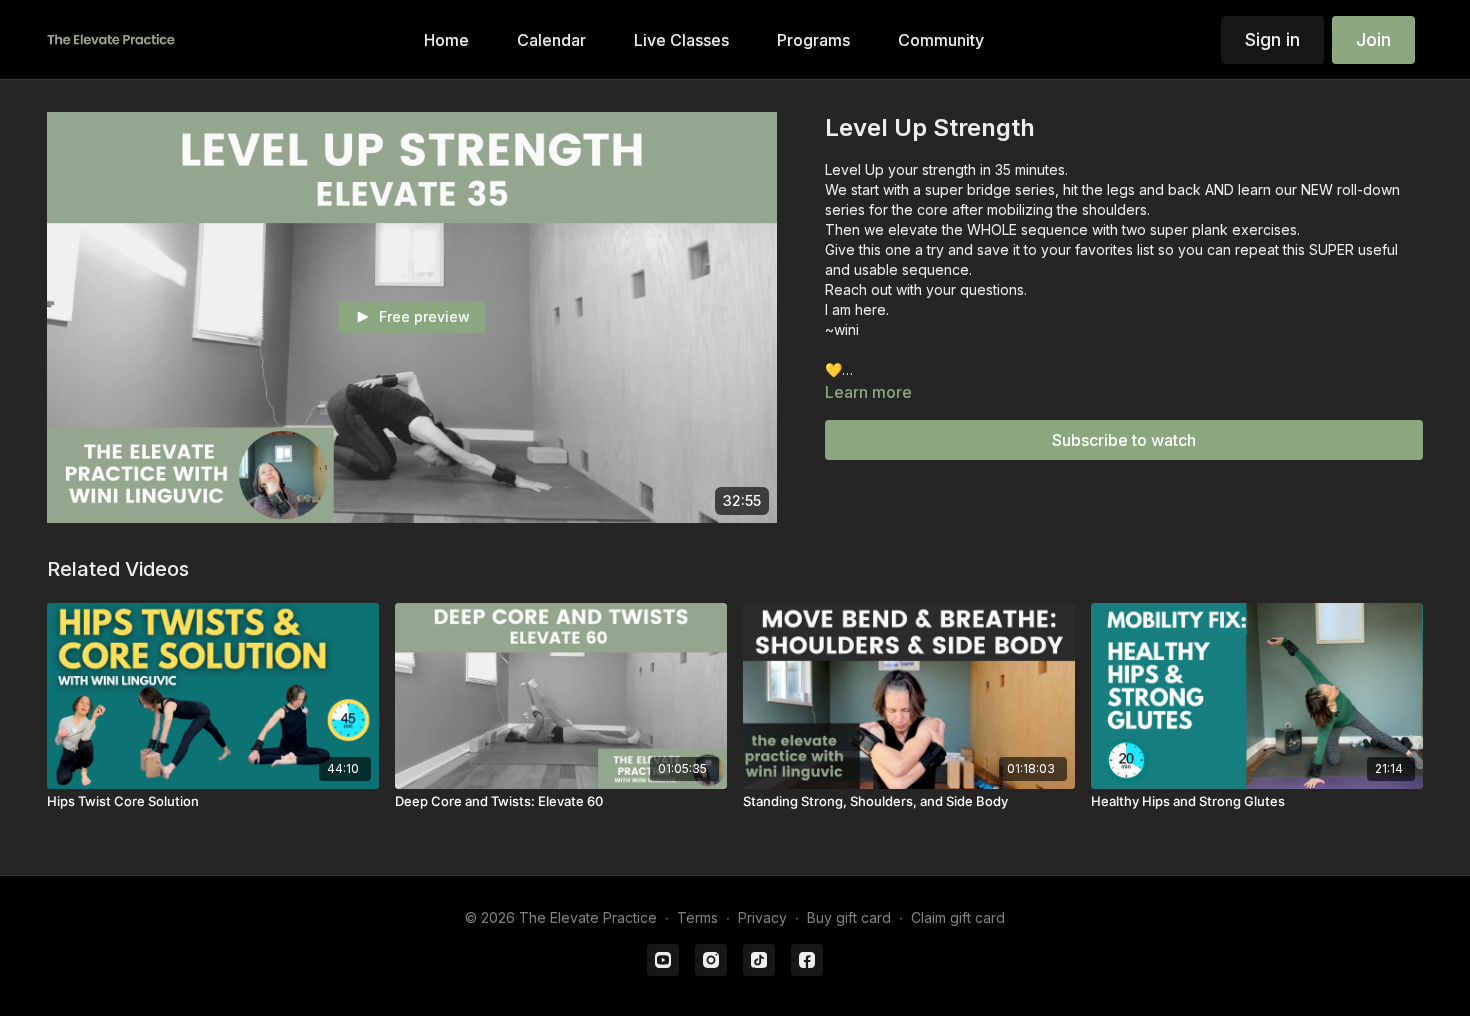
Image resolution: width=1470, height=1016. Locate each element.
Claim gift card (958, 917)
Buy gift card (849, 917)
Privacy (762, 917)
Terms (697, 917)
